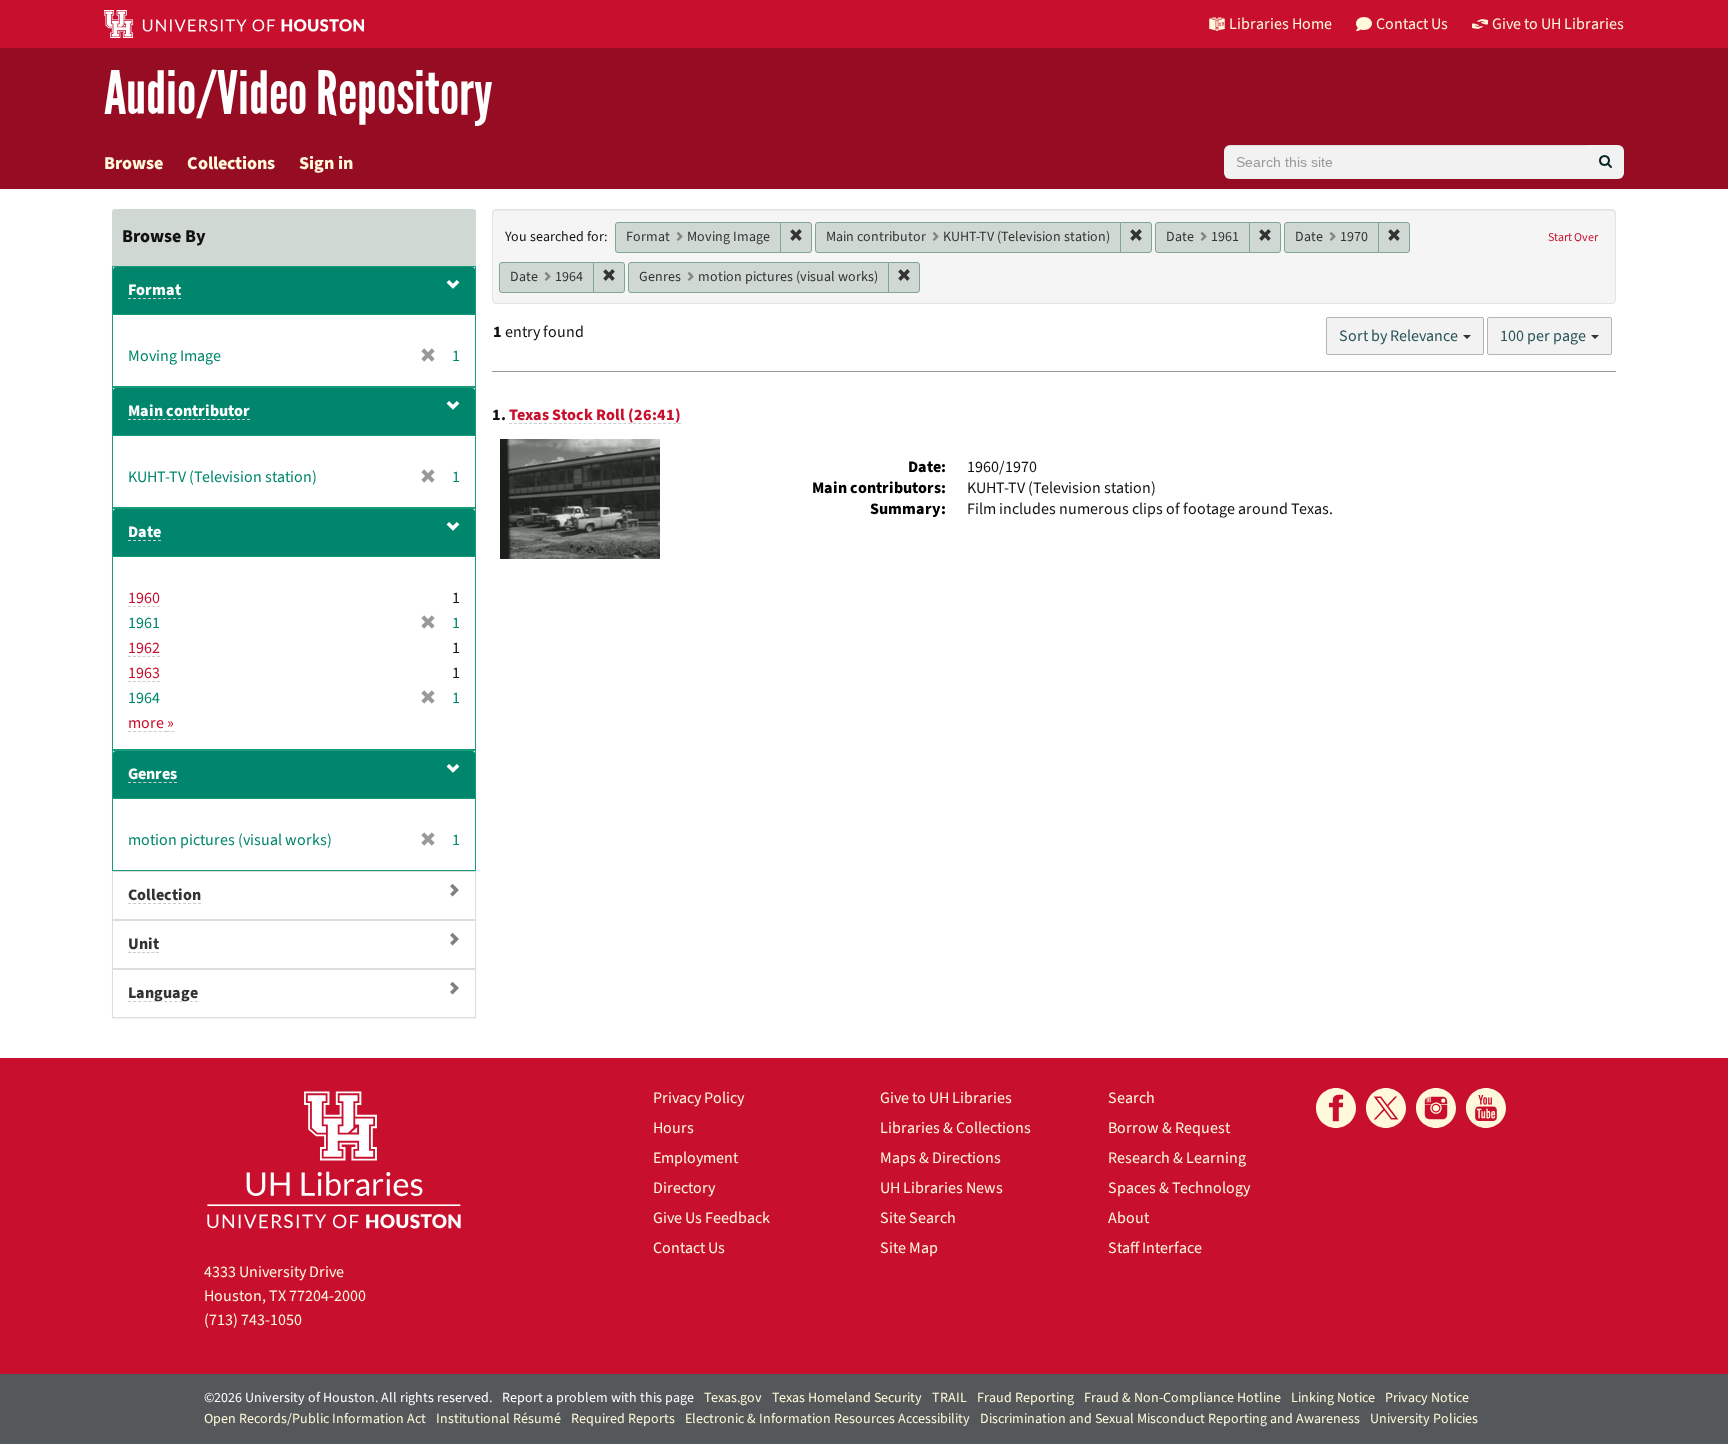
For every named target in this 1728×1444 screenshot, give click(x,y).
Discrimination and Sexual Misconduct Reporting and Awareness (1170, 1419)
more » (151, 723)
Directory (684, 1188)
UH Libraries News (941, 1188)
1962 (144, 648)
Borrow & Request (1169, 1128)
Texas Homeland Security (847, 1398)
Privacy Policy (698, 1098)
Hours (673, 1128)
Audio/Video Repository (298, 94)
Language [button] (163, 993)
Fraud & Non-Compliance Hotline (1182, 1398)
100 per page (1544, 336)
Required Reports (623, 1419)
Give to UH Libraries (946, 1098)
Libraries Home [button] (1280, 24)
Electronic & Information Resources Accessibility (827, 1419)
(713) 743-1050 (253, 1320)
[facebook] (1336, 1108)
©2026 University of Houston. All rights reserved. (348, 1398)
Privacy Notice (1427, 1398)
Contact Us (689, 1248)
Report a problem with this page (598, 1398)
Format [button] (154, 290)
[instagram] (1436, 1108)
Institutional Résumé (498, 1419)
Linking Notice (1333, 1398)
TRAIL (949, 1398)
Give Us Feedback (711, 1218)
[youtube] (1486, 1108)
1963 (144, 673)
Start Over (1573, 237)
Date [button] (144, 532)
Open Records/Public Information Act (315, 1419)
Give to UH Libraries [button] (1558, 24)
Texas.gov (733, 1398)
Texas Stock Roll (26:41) (595, 415)
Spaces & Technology (1179, 1188)
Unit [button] (143, 944)
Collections (231, 163)
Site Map (909, 1248)
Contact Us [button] (1412, 24)
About (1128, 1218)
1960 (144, 598)
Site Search (918, 1218)
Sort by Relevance (1400, 336)
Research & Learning (1177, 1158)
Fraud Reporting (1025, 1398)
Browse (133, 163)
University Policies (1424, 1419)
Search (1131, 1098)
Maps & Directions (940, 1158)
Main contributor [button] (189, 411)
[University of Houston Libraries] (334, 1159)
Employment (695, 1158)
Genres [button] (152, 774)
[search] (1605, 162)
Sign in (326, 163)
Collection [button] (164, 895)
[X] (1386, 1108)
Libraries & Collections (955, 1128)
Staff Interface (1155, 1248)
